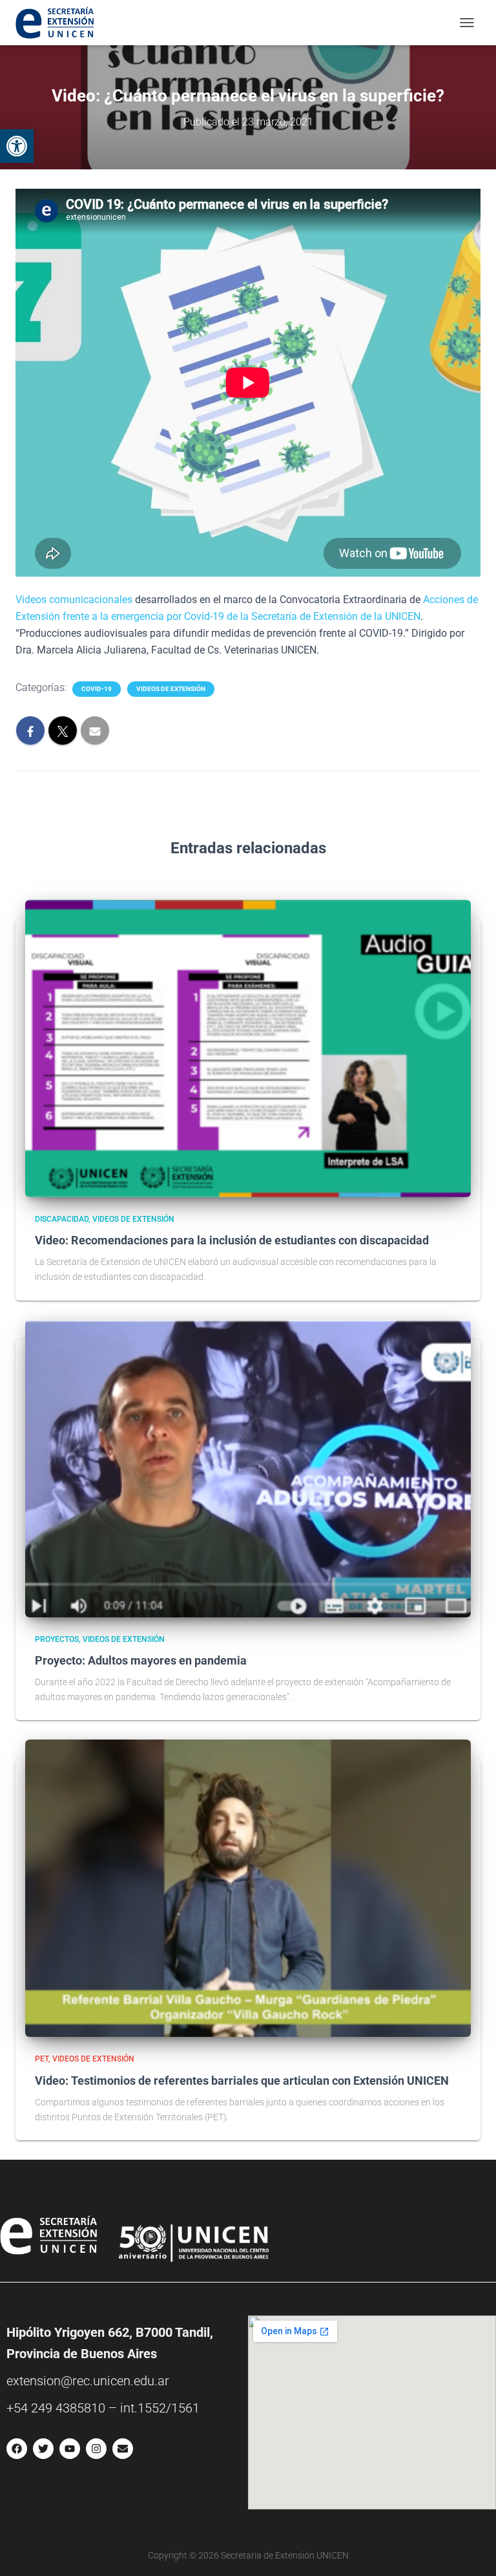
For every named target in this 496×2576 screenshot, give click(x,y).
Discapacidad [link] (62, 1219)
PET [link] (42, 2059)
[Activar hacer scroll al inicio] (470, 2550)
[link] (17, 146)
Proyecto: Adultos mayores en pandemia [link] (141, 1660)
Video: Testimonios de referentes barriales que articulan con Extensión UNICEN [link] (242, 2081)
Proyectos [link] (57, 1639)
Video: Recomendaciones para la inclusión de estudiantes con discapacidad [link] (232, 1240)
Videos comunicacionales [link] (74, 600)
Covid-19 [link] (97, 689)
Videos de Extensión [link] (171, 689)
